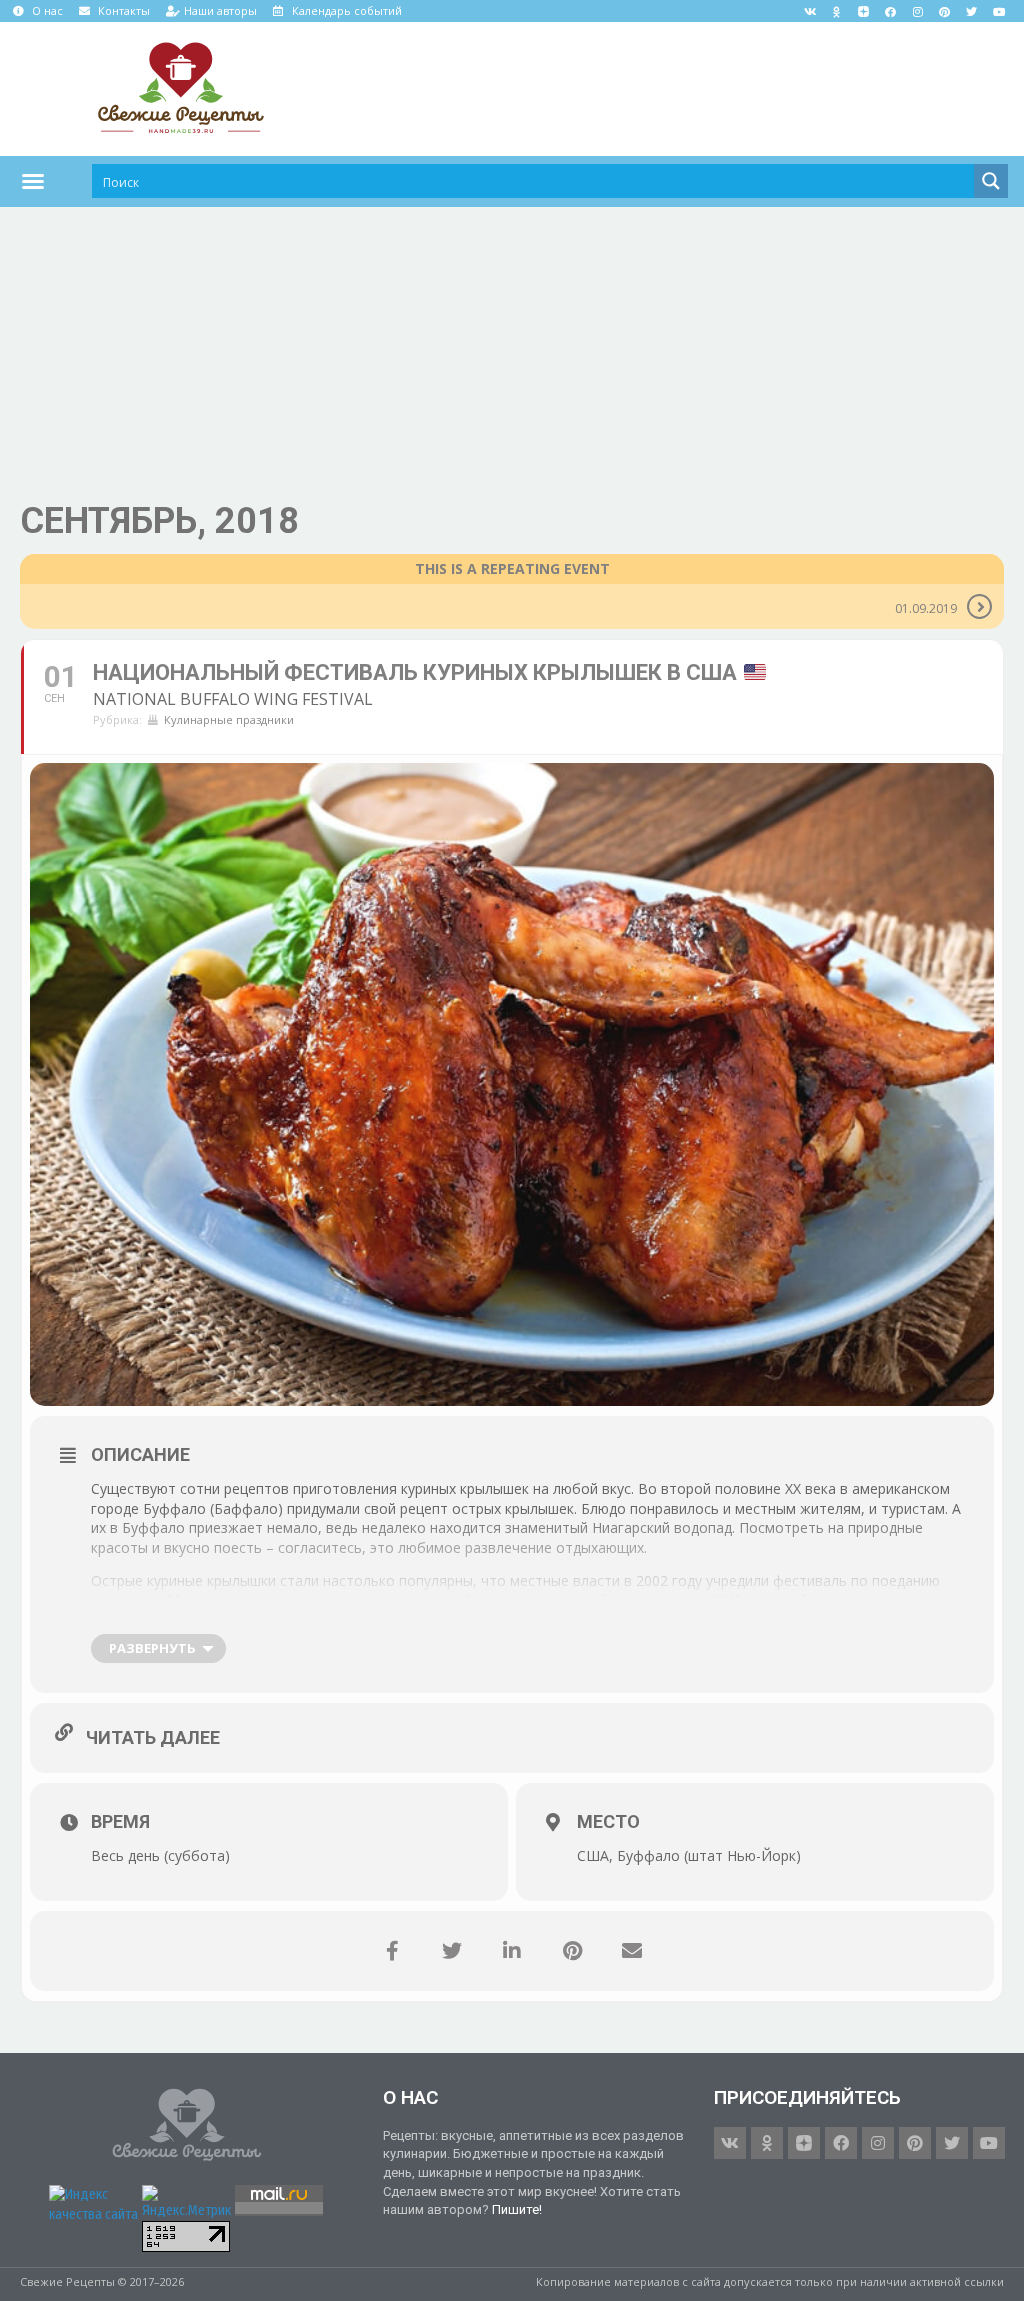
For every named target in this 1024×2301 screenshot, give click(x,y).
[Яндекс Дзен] (864, 11)
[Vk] (810, 11)
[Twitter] (972, 11)
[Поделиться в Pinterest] (572, 1951)
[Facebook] (891, 11)
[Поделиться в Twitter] (452, 1951)
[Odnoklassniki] (837, 11)
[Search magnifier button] (991, 181)
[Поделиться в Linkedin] (512, 1951)
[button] (33, 181)
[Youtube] (999, 11)
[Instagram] (918, 11)
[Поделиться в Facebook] (392, 1951)
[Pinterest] (945, 11)
